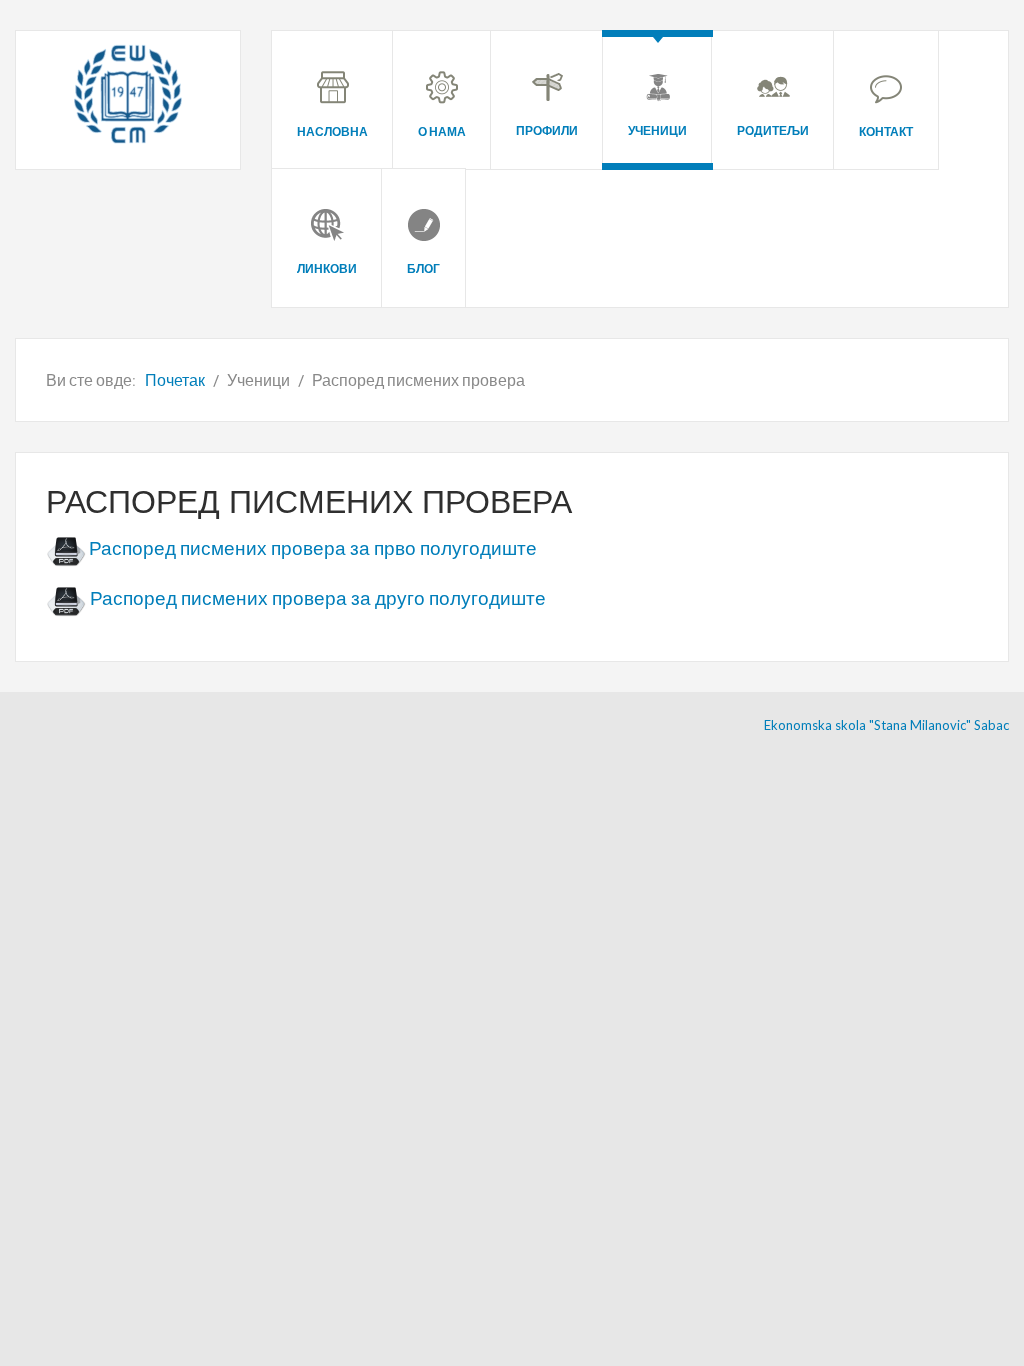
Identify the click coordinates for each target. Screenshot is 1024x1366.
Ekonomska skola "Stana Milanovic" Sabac (886, 725)
